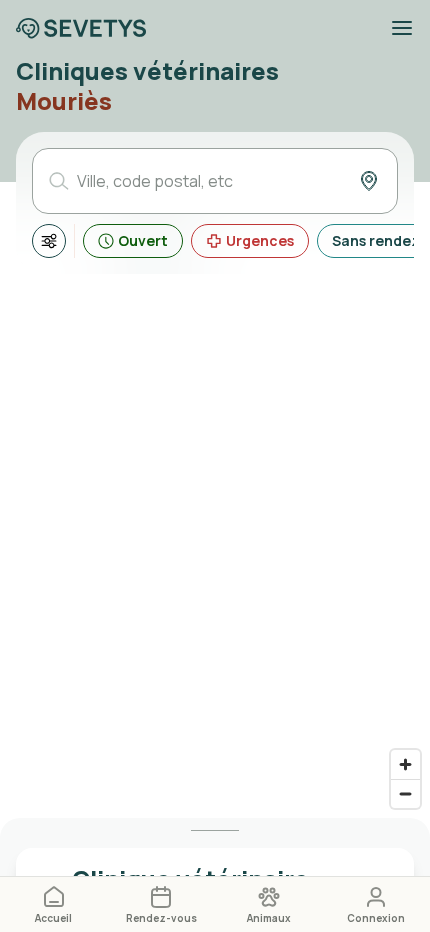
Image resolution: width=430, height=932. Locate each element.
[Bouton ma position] (369, 181)
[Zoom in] (405, 764)
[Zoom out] (405, 793)
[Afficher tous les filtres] (49, 241)
